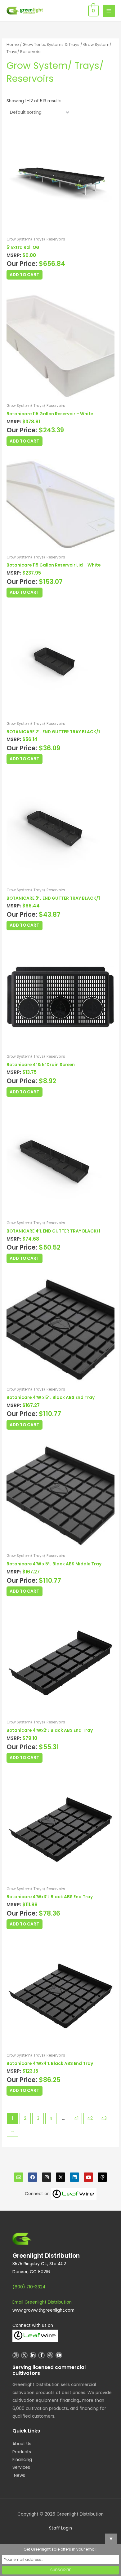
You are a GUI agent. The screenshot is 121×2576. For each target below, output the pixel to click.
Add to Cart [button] (24, 441)
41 (76, 2118)
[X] (60, 2177)
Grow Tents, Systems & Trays (51, 44)
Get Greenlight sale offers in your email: (60, 2549)
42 (90, 2118)
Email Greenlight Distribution (42, 2302)
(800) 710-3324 (29, 2287)
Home (13, 44)
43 (104, 2118)
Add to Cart (24, 275)
